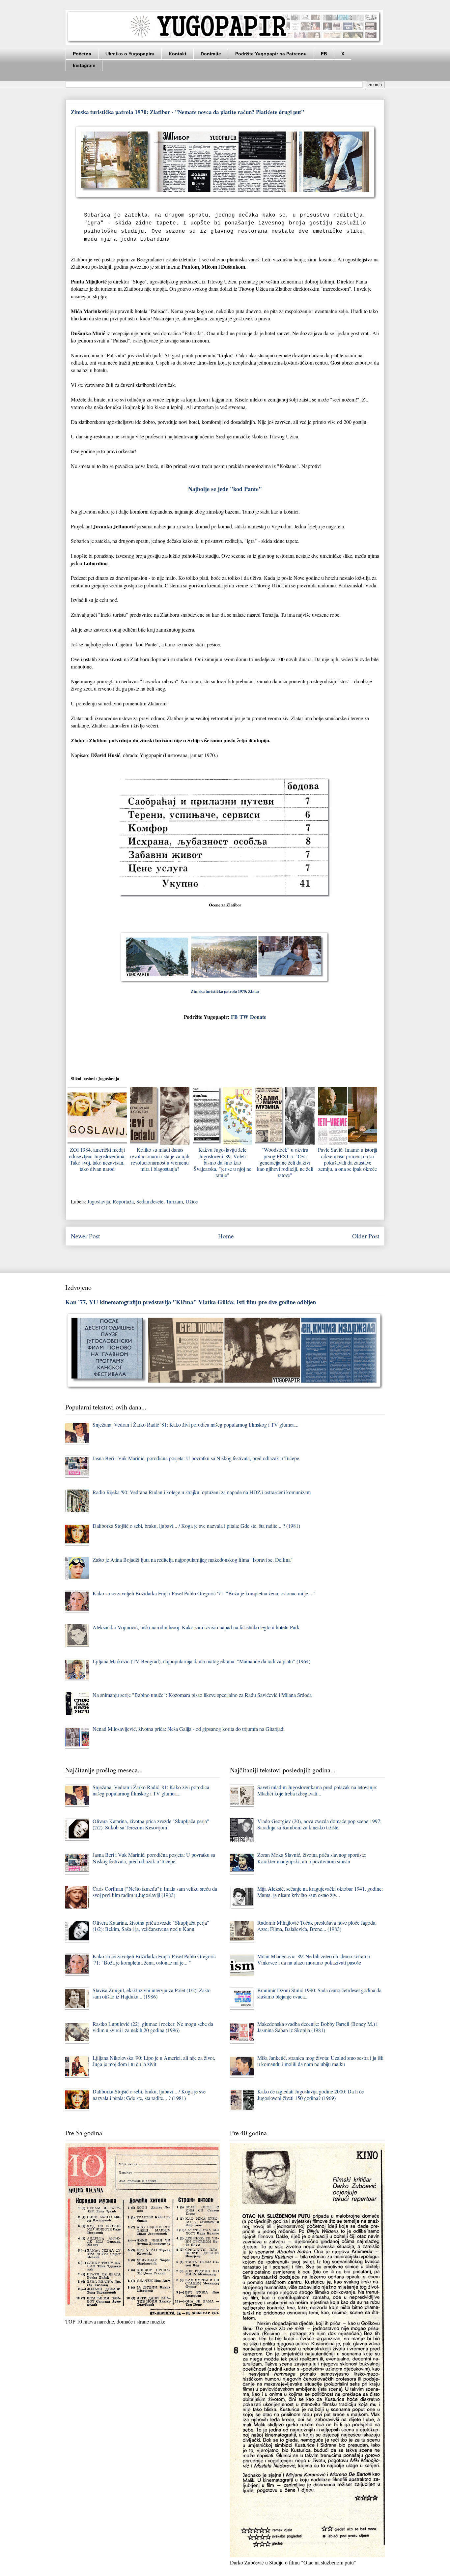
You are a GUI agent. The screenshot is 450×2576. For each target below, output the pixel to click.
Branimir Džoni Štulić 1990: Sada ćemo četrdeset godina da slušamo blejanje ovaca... (319, 1993)
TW (244, 1017)
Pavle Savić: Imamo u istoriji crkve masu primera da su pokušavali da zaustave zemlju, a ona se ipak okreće (348, 1159)
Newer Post (85, 1236)
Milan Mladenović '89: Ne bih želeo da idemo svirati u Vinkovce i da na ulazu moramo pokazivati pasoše (314, 1959)
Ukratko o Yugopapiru (130, 54)
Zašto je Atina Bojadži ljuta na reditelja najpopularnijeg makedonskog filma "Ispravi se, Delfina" (193, 1560)
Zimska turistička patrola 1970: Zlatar (225, 991)
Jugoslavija (99, 1201)
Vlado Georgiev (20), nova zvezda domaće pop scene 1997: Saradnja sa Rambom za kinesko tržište (319, 1824)
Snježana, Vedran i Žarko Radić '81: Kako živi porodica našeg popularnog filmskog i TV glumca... (196, 1424)
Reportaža (123, 1201)
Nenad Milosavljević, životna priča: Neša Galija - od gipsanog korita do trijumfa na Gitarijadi (189, 1729)
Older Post (366, 1236)
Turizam (174, 1201)
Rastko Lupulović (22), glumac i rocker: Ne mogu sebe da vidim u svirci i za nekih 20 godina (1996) (153, 2027)
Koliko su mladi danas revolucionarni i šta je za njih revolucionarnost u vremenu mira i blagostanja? (160, 1159)
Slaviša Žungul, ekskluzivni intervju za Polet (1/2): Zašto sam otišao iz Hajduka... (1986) (152, 1993)
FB (324, 54)
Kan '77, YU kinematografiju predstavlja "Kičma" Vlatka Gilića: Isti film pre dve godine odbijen (191, 1302)
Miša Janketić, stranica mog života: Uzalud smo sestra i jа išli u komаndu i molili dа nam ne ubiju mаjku (320, 2061)
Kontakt (178, 54)
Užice (192, 1201)
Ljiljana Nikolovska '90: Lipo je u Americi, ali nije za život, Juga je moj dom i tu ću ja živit (154, 2061)
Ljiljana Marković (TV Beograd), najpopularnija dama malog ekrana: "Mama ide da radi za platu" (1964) (201, 1661)
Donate (258, 1017)
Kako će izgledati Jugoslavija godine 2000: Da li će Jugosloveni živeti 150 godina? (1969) (310, 2094)
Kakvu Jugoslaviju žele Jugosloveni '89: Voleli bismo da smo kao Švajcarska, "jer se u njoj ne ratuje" (223, 1162)
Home (226, 1236)
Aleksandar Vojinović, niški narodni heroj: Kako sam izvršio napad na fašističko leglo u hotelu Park (196, 1627)
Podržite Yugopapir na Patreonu (271, 54)
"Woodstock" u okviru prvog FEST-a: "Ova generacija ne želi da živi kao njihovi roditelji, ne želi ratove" (285, 1162)
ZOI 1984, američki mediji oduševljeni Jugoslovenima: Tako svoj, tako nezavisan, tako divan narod (97, 1159)
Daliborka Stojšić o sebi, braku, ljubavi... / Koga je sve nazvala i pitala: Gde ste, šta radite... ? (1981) (196, 1526)
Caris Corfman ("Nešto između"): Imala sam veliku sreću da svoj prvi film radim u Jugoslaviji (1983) (155, 1892)
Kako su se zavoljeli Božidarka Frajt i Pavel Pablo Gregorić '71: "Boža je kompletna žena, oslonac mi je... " (204, 1593)
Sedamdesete (150, 1201)
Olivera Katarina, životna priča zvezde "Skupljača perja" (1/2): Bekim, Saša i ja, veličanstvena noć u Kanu (151, 1926)
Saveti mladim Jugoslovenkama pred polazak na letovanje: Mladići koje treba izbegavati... (317, 1790)
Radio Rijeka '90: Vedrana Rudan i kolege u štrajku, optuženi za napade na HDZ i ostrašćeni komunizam (202, 1492)
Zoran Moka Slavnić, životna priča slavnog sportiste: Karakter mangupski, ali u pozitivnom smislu (312, 1858)
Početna (82, 54)
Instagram (84, 65)
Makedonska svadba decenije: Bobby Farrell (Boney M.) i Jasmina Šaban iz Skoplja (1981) (317, 2027)
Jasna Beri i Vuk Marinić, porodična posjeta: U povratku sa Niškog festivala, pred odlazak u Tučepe (196, 1458)
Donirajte (211, 54)
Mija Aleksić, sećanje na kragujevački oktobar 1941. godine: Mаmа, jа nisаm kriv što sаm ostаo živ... (320, 1892)
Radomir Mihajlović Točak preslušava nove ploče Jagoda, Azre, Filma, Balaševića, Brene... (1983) (317, 1926)
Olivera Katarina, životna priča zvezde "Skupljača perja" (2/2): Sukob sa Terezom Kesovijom (151, 1824)
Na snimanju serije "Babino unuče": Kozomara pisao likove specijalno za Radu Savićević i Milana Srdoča (202, 1695)
